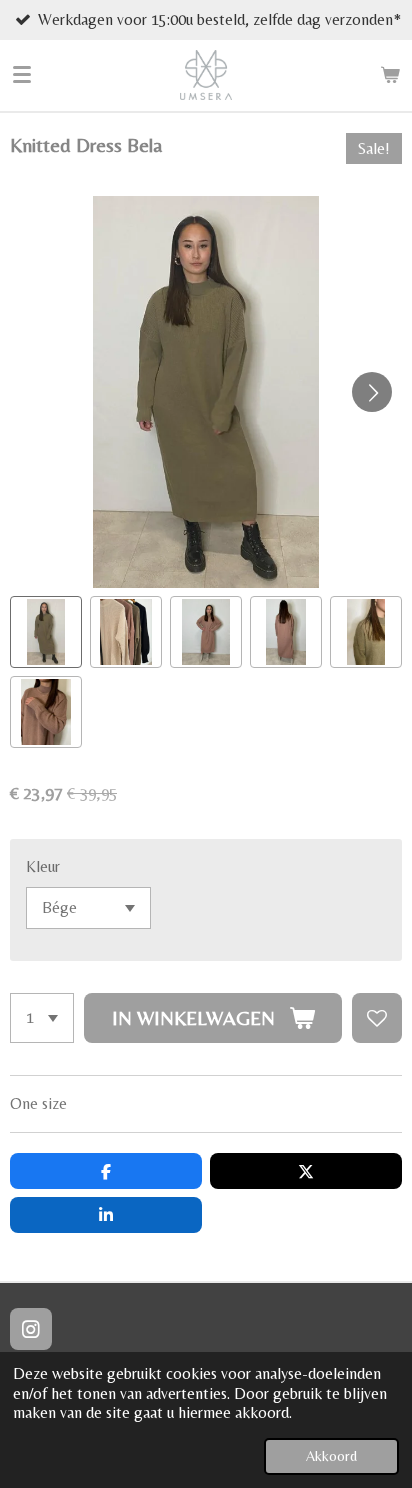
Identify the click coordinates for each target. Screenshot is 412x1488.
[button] (46, 632)
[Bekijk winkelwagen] (390, 75)
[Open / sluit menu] (22, 75)
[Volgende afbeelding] (372, 392)
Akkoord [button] (331, 1456)
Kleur (43, 866)
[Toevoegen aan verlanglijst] (377, 1018)
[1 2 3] (42, 1018)
